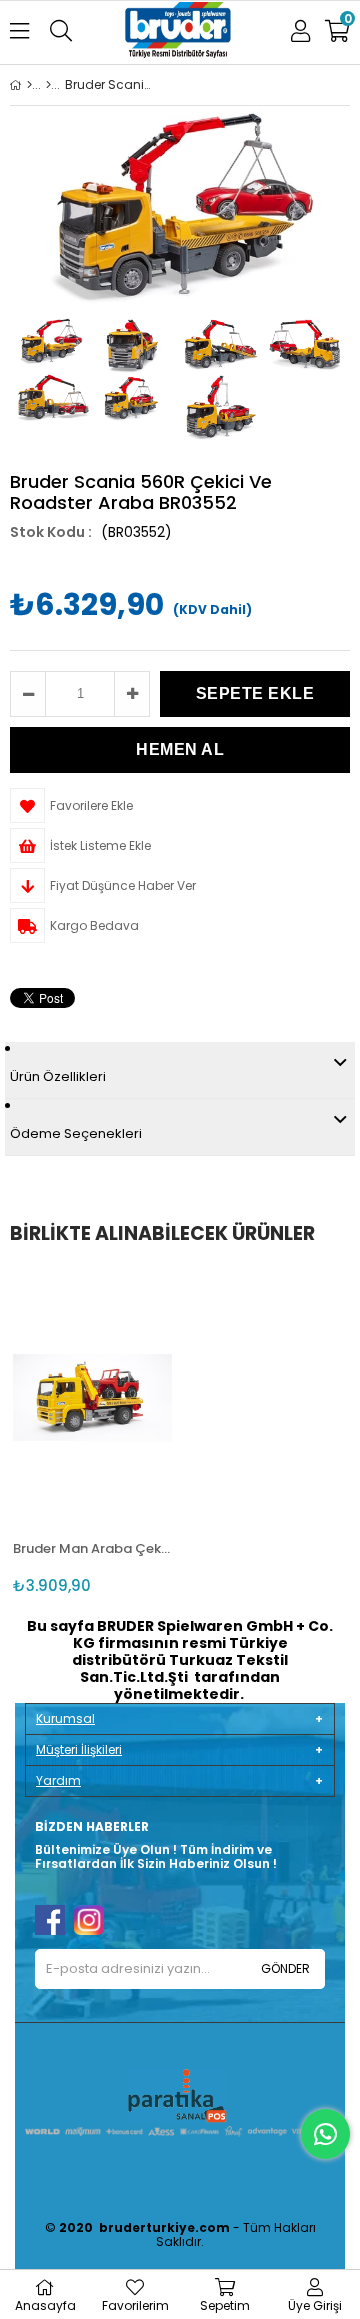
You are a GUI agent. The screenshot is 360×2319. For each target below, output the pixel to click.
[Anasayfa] (29, 85)
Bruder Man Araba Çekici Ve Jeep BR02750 (92, 1548)
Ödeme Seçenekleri (76, 1133)
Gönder (285, 1968)
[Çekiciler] (48, 85)
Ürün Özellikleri (58, 1076)
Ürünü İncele (124, 1394)
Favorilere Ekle (92, 1394)
